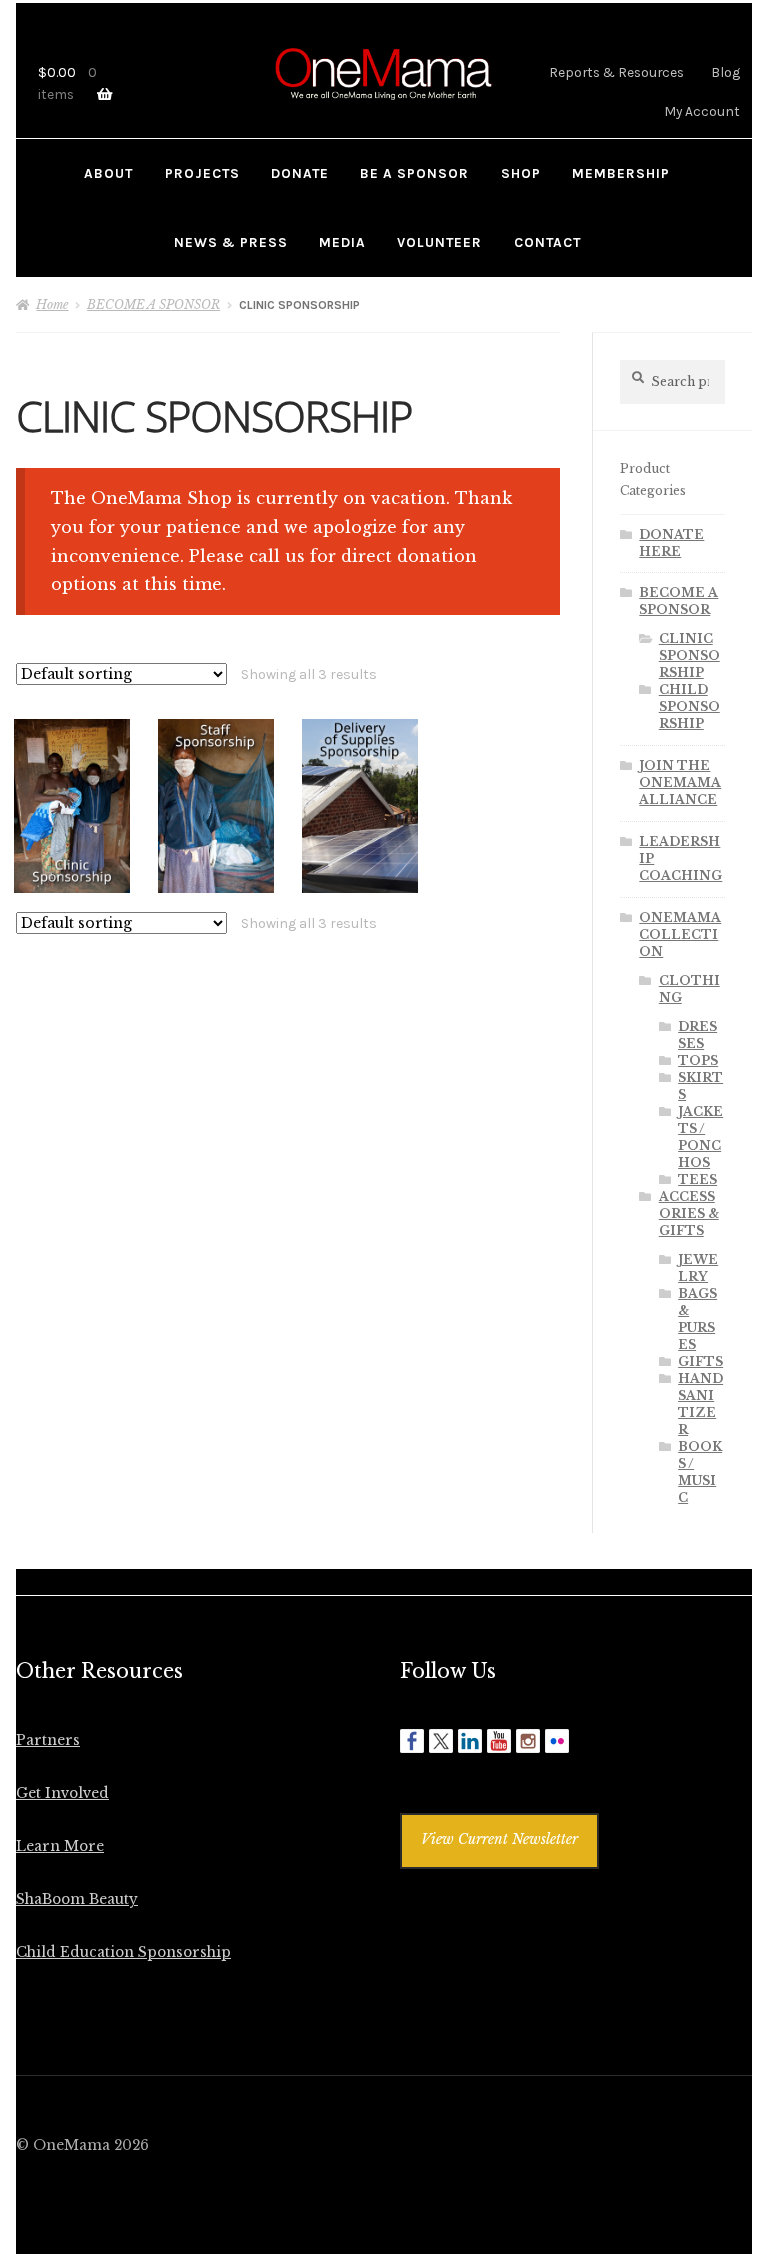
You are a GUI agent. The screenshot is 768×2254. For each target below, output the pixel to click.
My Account (702, 111)
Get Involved (62, 1793)
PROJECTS (202, 173)
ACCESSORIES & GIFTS (689, 1213)
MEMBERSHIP (621, 173)
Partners (48, 1740)
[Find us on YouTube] (499, 1741)
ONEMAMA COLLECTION (680, 934)
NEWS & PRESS (231, 242)
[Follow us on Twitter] (441, 1741)
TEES (697, 1179)
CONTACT (547, 242)
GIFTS (700, 1361)
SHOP (521, 173)
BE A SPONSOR (414, 173)
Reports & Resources (616, 72)
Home (52, 304)
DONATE (300, 173)
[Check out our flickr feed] (557, 1741)
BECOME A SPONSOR (153, 304)
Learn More (60, 1846)
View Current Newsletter (499, 1839)
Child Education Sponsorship (123, 1952)
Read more (72, 806)
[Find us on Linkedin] (470, 1741)
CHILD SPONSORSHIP (689, 706)
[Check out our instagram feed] (528, 1741)
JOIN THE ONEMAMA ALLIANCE (680, 782)
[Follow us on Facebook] (412, 1741)
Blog (725, 72)
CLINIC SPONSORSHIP (689, 655)
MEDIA (342, 242)
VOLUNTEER (439, 242)
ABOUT (108, 173)
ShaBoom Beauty (77, 1899)
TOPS (698, 1060)
